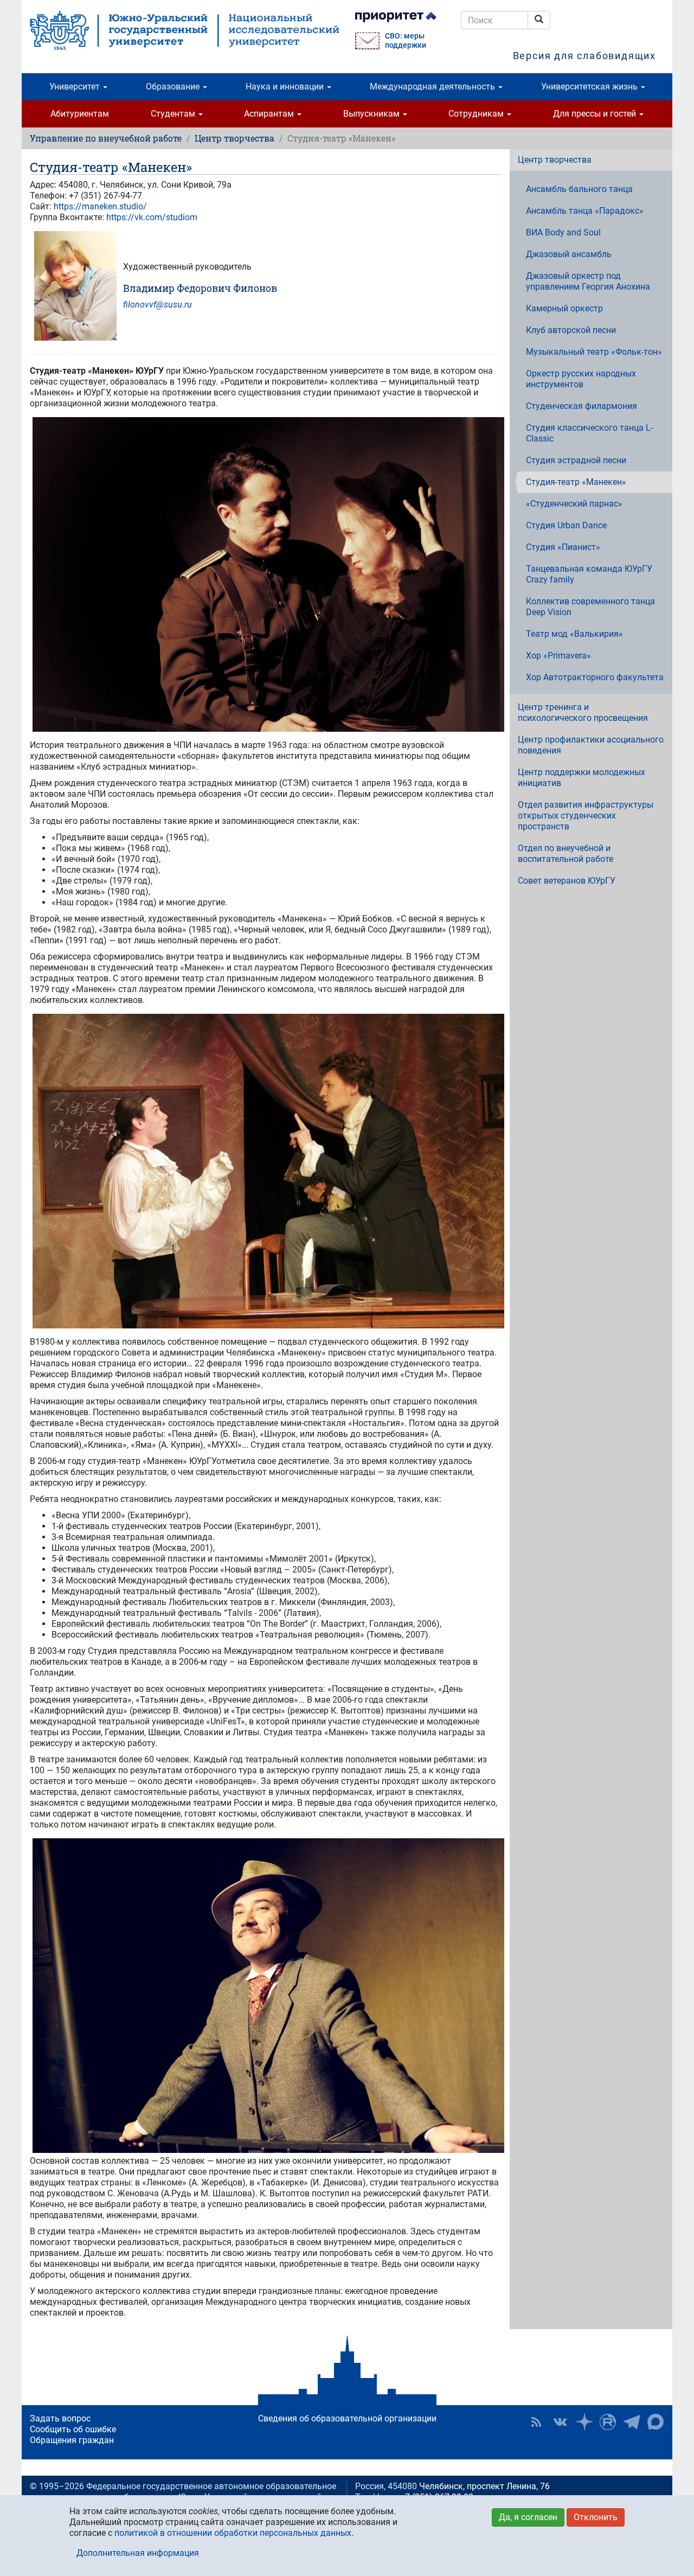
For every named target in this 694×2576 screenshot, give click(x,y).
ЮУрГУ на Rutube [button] (608, 2422)
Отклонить (596, 2517)
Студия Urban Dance (566, 525)
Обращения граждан (72, 2440)
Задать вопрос (60, 2418)
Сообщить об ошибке (73, 2429)
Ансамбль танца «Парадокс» (585, 211)
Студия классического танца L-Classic (589, 433)
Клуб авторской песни (571, 330)
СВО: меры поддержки (406, 41)
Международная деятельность (433, 87)
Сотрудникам (477, 114)
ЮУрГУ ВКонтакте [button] (560, 2422)
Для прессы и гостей (596, 114)
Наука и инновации (286, 87)
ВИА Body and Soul (563, 232)
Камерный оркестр (564, 308)
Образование (174, 87)
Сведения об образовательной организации (347, 2418)
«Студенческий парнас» (574, 504)
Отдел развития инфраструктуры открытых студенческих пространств (586, 816)
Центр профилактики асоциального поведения (591, 745)
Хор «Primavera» (558, 656)
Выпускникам (372, 114)
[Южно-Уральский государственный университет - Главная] (184, 30)
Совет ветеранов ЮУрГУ (567, 881)
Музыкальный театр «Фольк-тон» (594, 352)
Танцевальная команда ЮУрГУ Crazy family (589, 574)
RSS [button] (536, 2422)
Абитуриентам (80, 114)
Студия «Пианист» (563, 547)
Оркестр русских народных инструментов (581, 379)
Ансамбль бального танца (579, 189)
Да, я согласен (528, 2517)
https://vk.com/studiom (152, 217)
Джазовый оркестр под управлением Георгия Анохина (588, 281)
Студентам (174, 114)
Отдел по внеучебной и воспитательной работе (566, 854)
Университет (76, 87)
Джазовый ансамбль (569, 254)
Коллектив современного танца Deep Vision (590, 607)
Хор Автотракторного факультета (595, 677)
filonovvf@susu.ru (158, 305)
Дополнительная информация (138, 2553)
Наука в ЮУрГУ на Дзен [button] (584, 2422)
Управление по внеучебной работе (106, 138)
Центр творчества (234, 138)
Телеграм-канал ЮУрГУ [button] (632, 2422)
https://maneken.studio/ (100, 206)
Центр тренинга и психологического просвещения (583, 712)
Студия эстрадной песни (576, 460)
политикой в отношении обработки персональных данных (233, 2533)
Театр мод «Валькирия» (574, 634)
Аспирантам (270, 114)
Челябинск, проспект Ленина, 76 (484, 2486)
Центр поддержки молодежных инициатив (581, 778)
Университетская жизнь (590, 87)
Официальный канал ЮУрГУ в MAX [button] (656, 2422)
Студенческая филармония (581, 406)
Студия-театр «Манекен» (576, 482)
